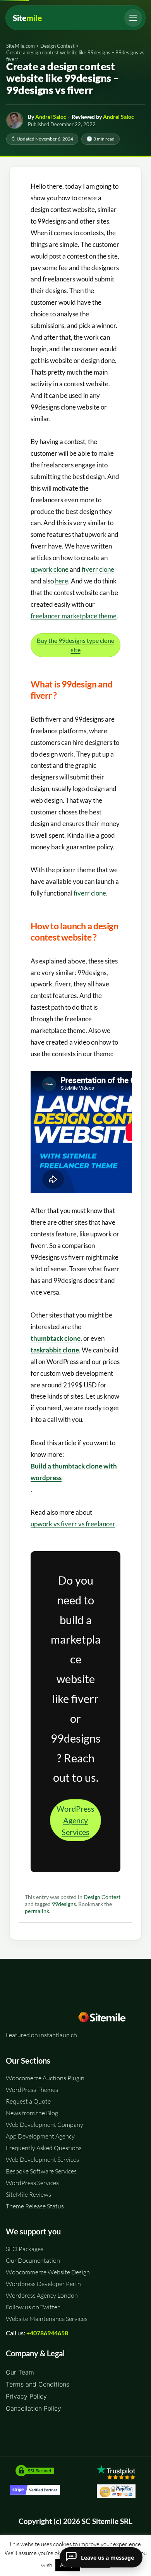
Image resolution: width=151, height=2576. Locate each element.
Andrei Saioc (51, 117)
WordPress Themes (32, 2090)
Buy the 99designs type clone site (75, 645)
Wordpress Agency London (42, 2295)
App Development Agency (40, 2136)
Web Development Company (45, 2125)
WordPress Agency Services (75, 1820)
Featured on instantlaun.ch (41, 2035)
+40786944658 (47, 2333)
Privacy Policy (26, 2396)
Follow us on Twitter (33, 2307)
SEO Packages (25, 2249)
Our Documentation (33, 2260)
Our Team (20, 2372)
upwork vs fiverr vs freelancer (73, 1524)
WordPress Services (32, 2183)
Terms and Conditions (38, 2384)
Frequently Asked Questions (44, 2148)
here (62, 581)
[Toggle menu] (133, 18)
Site (27, 18)
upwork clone (50, 569)
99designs (64, 1904)
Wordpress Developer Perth (43, 2284)
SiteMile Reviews (28, 2194)
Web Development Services (42, 2159)
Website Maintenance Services (47, 2319)
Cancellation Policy (33, 2408)
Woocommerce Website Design (48, 2272)
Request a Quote (28, 2101)
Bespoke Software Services (41, 2171)
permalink (37, 1911)
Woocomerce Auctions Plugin (45, 2078)
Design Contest (102, 1897)
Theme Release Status (35, 2206)
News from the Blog (32, 2113)
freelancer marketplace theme (74, 616)
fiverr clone (98, 569)
